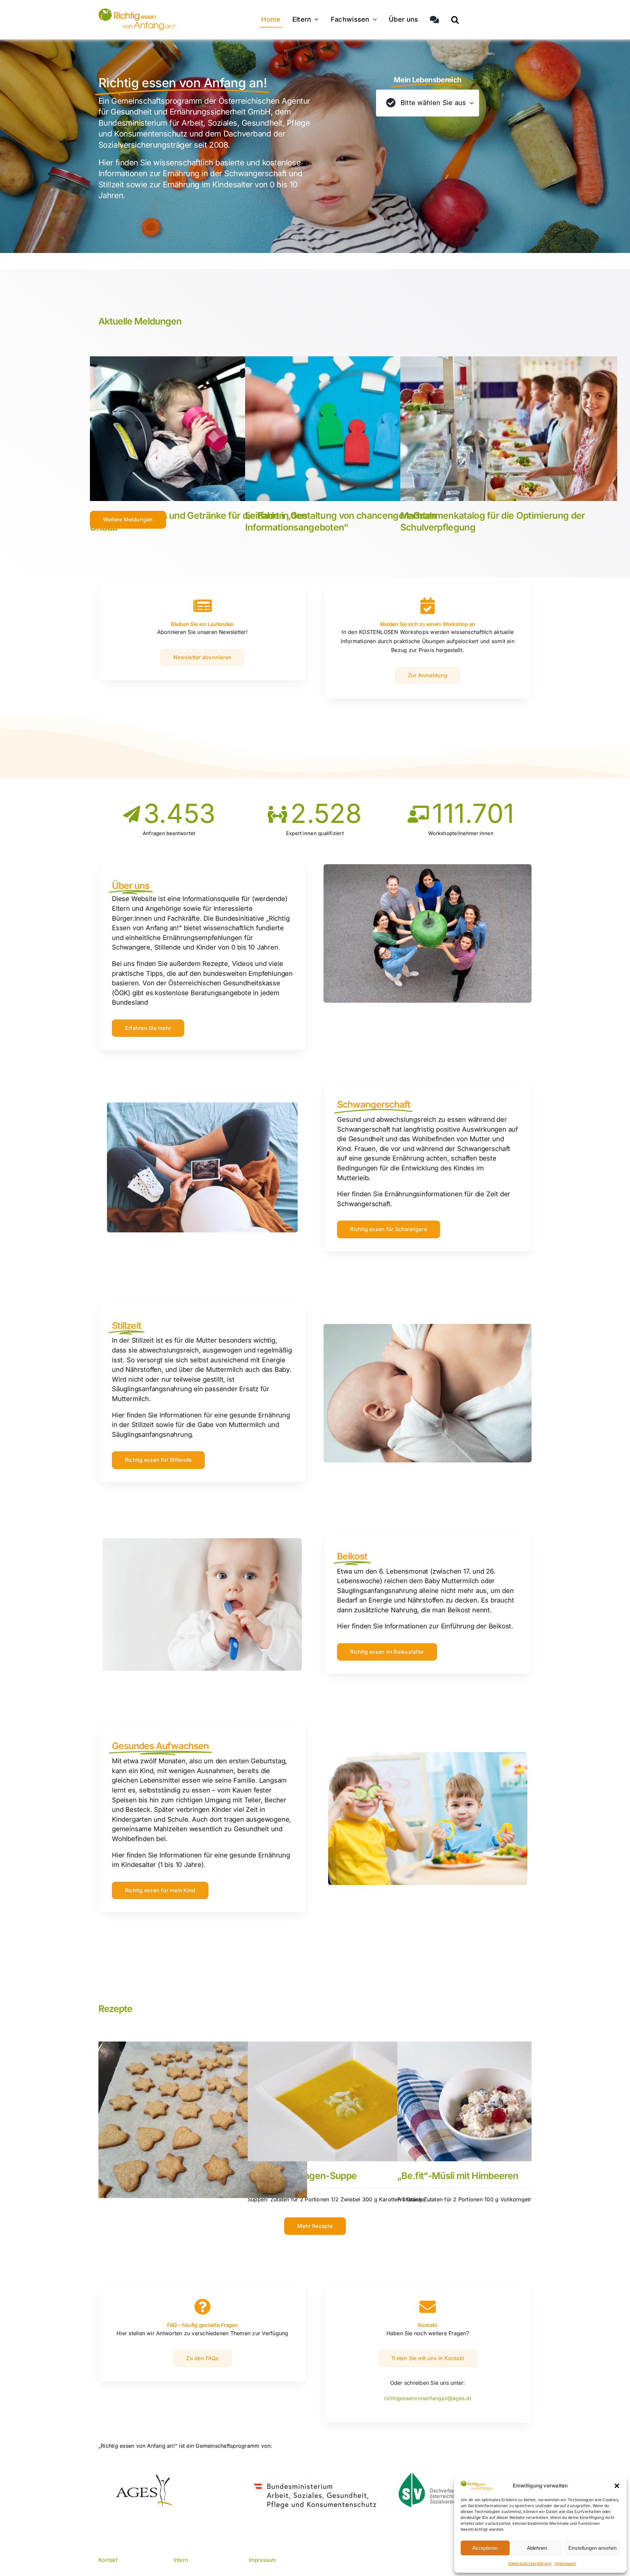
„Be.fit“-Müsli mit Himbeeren (458, 2176)
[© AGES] (136, 11)
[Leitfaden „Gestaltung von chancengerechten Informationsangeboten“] (354, 429)
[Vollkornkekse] (203, 2120)
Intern (181, 2560)
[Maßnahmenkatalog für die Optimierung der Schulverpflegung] (509, 429)
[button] (617, 2486)
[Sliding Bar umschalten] (434, 20)
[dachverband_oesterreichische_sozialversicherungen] (438, 2476)
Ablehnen (537, 2548)
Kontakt (108, 2560)
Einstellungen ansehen (592, 2548)
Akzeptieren (485, 2548)
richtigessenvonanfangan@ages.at (427, 2398)
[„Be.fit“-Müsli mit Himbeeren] (502, 2101)
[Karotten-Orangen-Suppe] (352, 2101)
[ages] (143, 2477)
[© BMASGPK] (315, 2481)
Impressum (565, 2563)
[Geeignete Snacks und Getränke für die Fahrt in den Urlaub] (199, 429)
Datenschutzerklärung (530, 2563)
